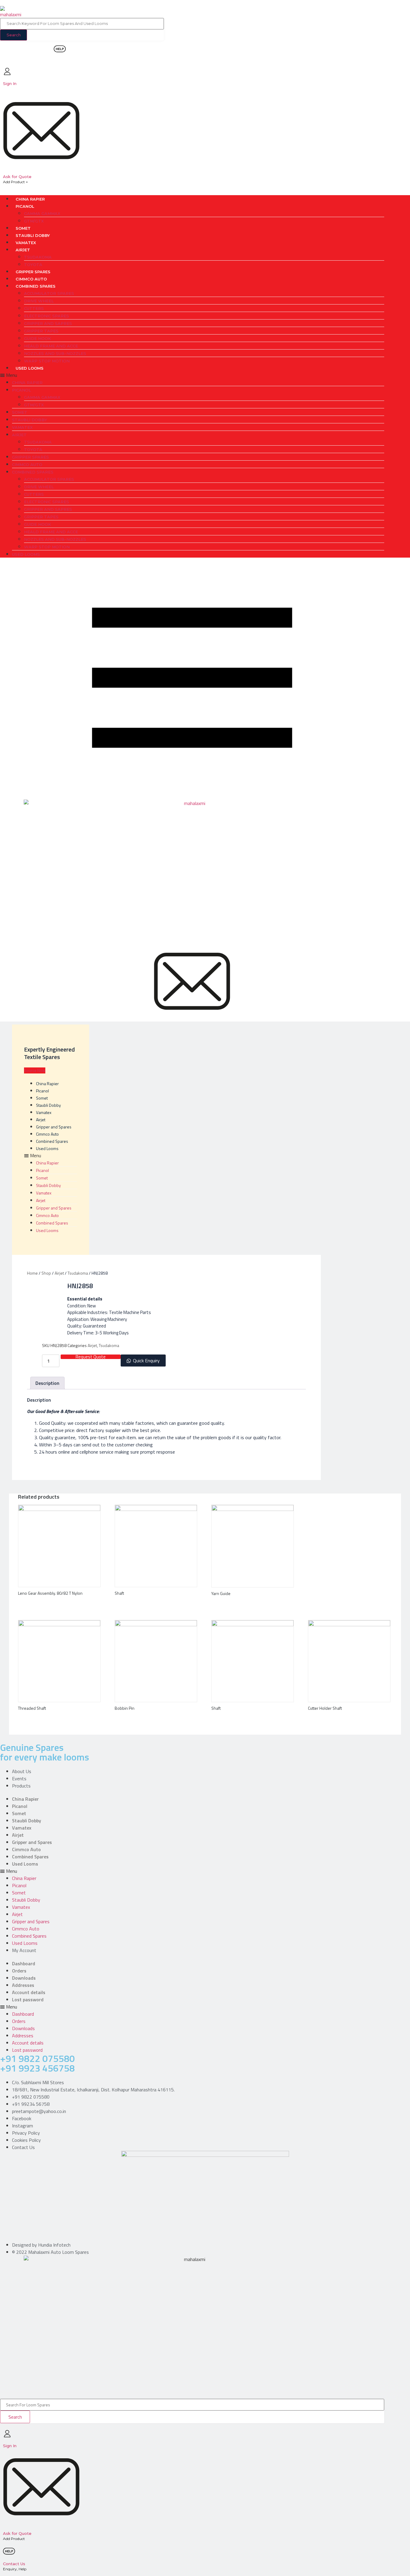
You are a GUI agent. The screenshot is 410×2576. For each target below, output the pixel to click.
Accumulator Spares (49, 293)
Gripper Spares (33, 272)
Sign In (10, 83)
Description (47, 1383)
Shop (46, 1273)
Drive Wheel (39, 301)
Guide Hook (38, 338)
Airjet (23, 250)
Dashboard (24, 1963)
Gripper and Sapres (48, 323)
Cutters (34, 308)
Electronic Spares (47, 316)
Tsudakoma (38, 257)
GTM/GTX (34, 221)
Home (32, 1273)
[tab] (47, 1383)
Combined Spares (36, 286)
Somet (23, 228)
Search (14, 35)
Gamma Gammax (42, 213)
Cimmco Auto (31, 279)
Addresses (23, 1985)
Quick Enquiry (146, 1361)
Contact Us (14, 2564)
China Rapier (30, 199)
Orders (19, 1971)
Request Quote (91, 1357)
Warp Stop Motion (47, 361)
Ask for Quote (17, 177)
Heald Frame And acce (51, 346)
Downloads (24, 1978)
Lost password (28, 1999)
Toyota (33, 265)
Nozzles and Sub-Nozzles (55, 353)
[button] (192, 375)
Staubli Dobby (33, 235)
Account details (29, 1992)
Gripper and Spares (54, 1127)
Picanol (25, 206)
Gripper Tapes (41, 331)
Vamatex (26, 243)
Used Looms (30, 368)
